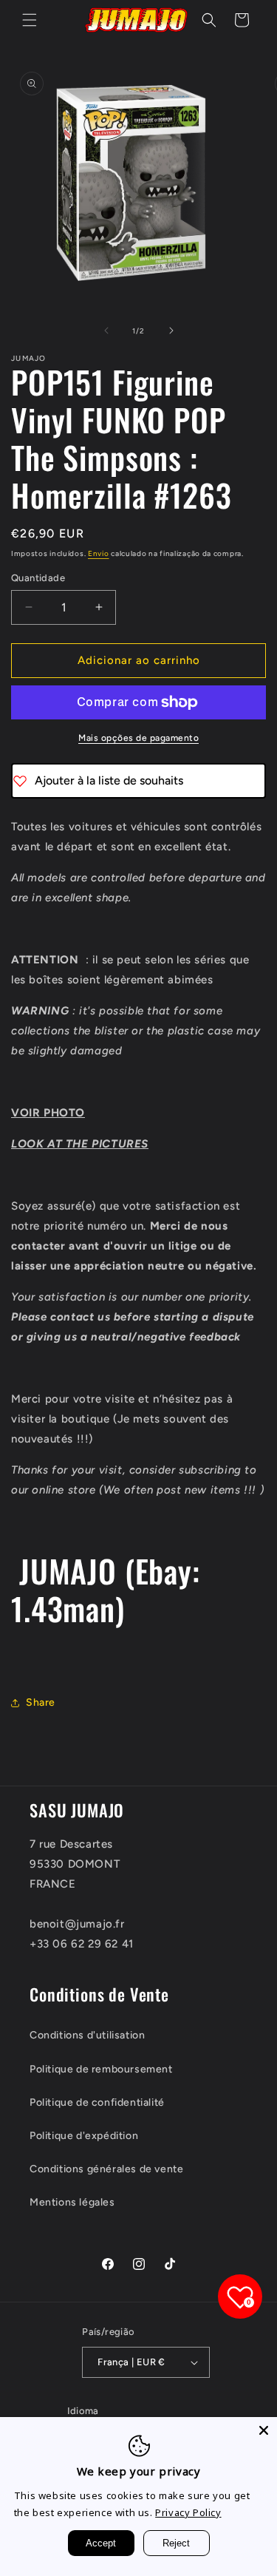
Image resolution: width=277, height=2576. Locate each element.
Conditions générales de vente (106, 2169)
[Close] (264, 2430)
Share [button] (41, 1702)
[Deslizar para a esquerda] (106, 331)
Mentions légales (72, 2202)
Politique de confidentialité (97, 2102)
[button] (30, 20)
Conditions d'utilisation (87, 2035)
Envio (99, 553)
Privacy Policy (188, 2512)
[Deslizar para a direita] (171, 331)
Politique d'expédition (84, 2136)
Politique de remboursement (101, 2069)
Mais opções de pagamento (138, 738)
